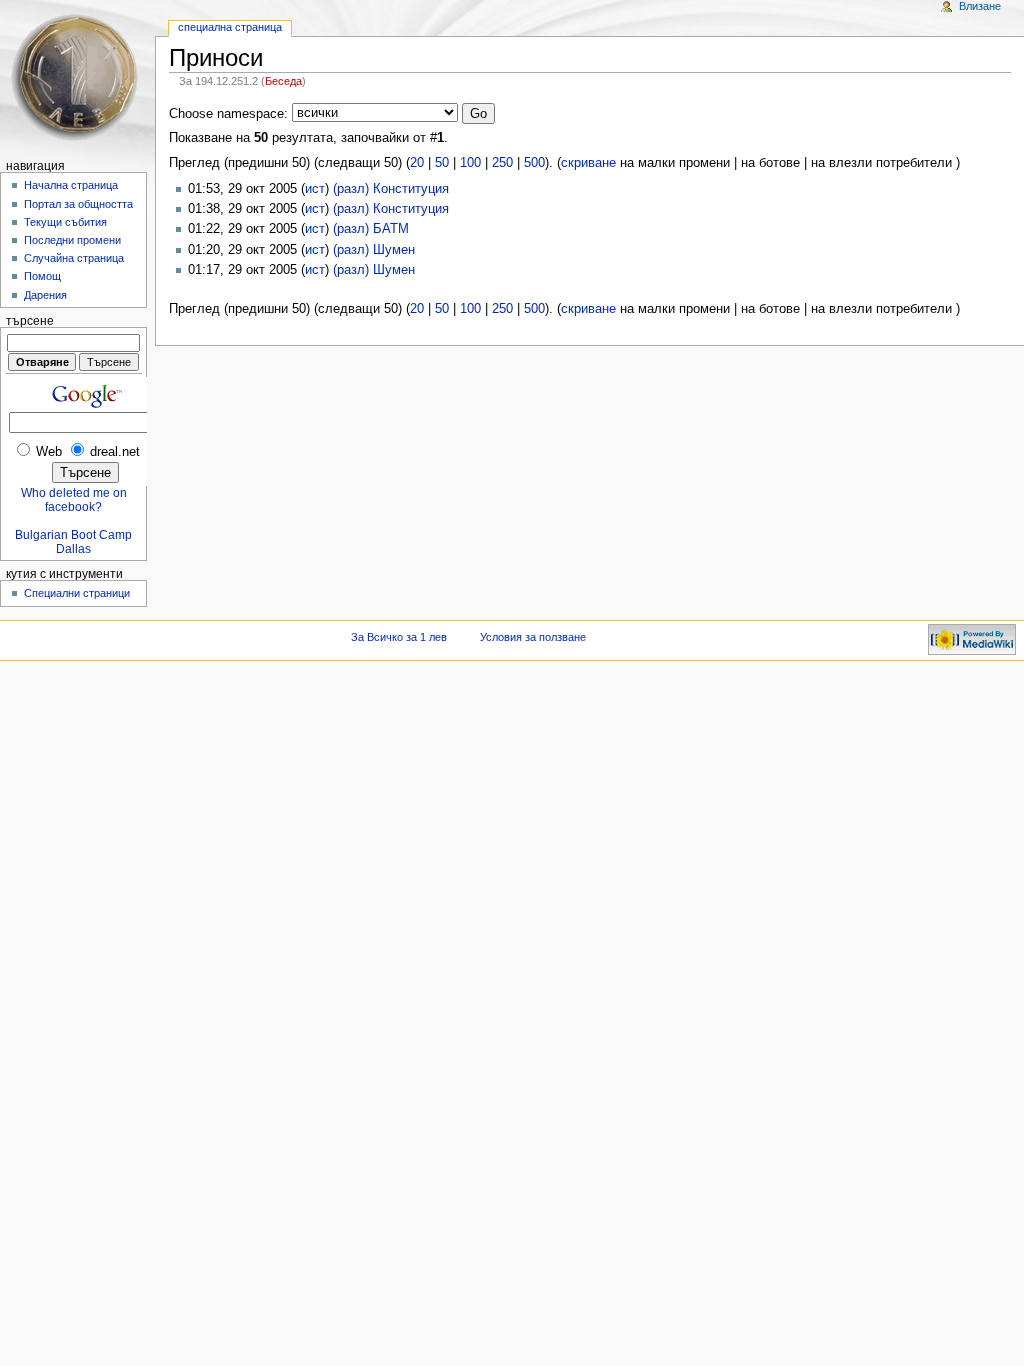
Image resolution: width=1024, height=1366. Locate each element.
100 (470, 163)
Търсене (30, 321)
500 (534, 163)
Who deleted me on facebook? (74, 500)
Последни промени (72, 240)
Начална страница (71, 185)
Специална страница (230, 27)
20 (417, 163)
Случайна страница (74, 258)
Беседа (283, 81)
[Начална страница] (77, 77)
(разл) (351, 189)
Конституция (411, 189)
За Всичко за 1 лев (399, 637)
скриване (588, 163)
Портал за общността (78, 204)
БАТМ (391, 229)
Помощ (42, 276)
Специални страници (77, 593)
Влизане (980, 6)
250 (502, 163)
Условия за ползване (533, 637)
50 (442, 163)
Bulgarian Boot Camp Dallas (73, 542)
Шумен (394, 250)
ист (315, 189)
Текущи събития (65, 222)
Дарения (45, 295)
